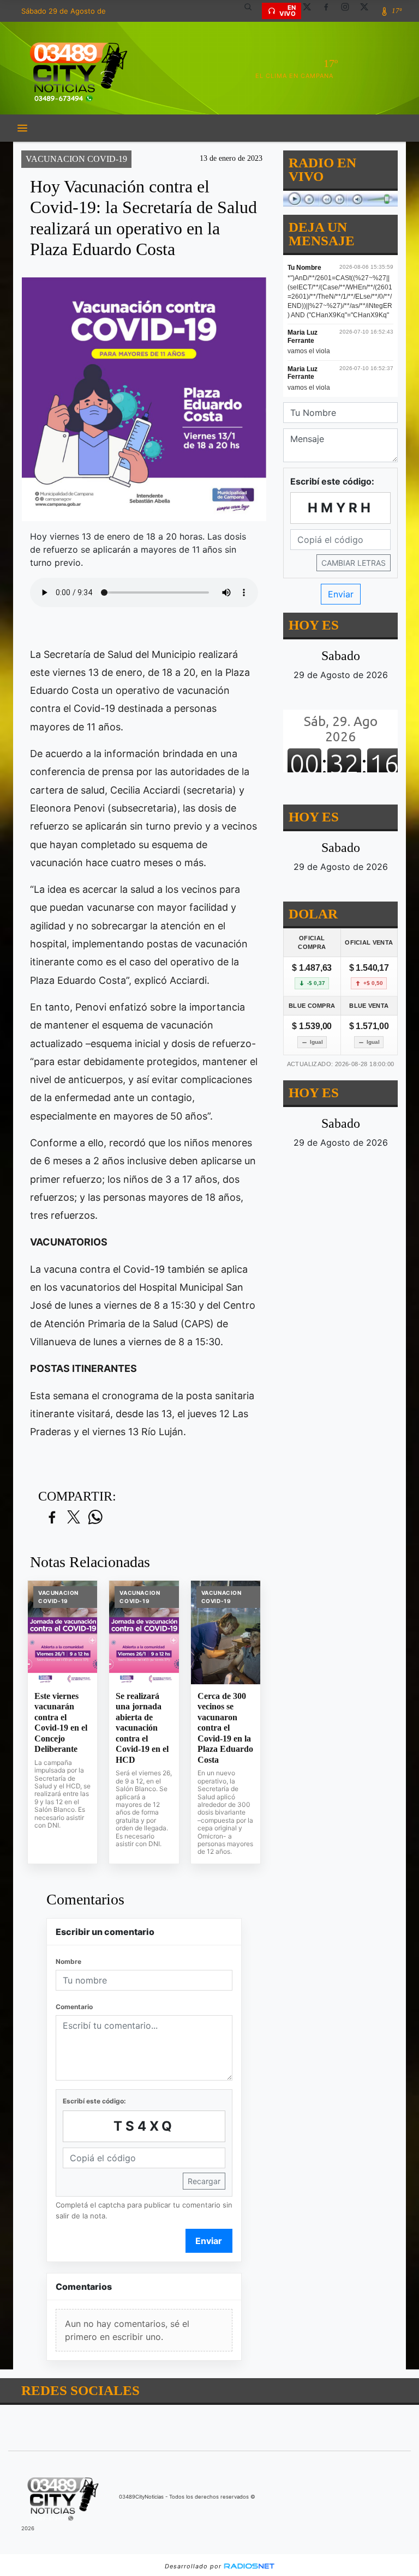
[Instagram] (349, 11)
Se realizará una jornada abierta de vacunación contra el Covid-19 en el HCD (142, 1728)
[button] (252, 11)
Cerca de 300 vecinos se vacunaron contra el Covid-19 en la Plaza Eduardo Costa (225, 1728)
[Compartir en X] (74, 1518)
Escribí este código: (94, 2101)
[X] (311, 11)
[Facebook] (330, 11)
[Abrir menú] (22, 128)
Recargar (204, 2181)
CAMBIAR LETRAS (354, 563)
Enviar (209, 2241)
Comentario (74, 2007)
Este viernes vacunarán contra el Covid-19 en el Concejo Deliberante (61, 1723)
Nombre (68, 1961)
